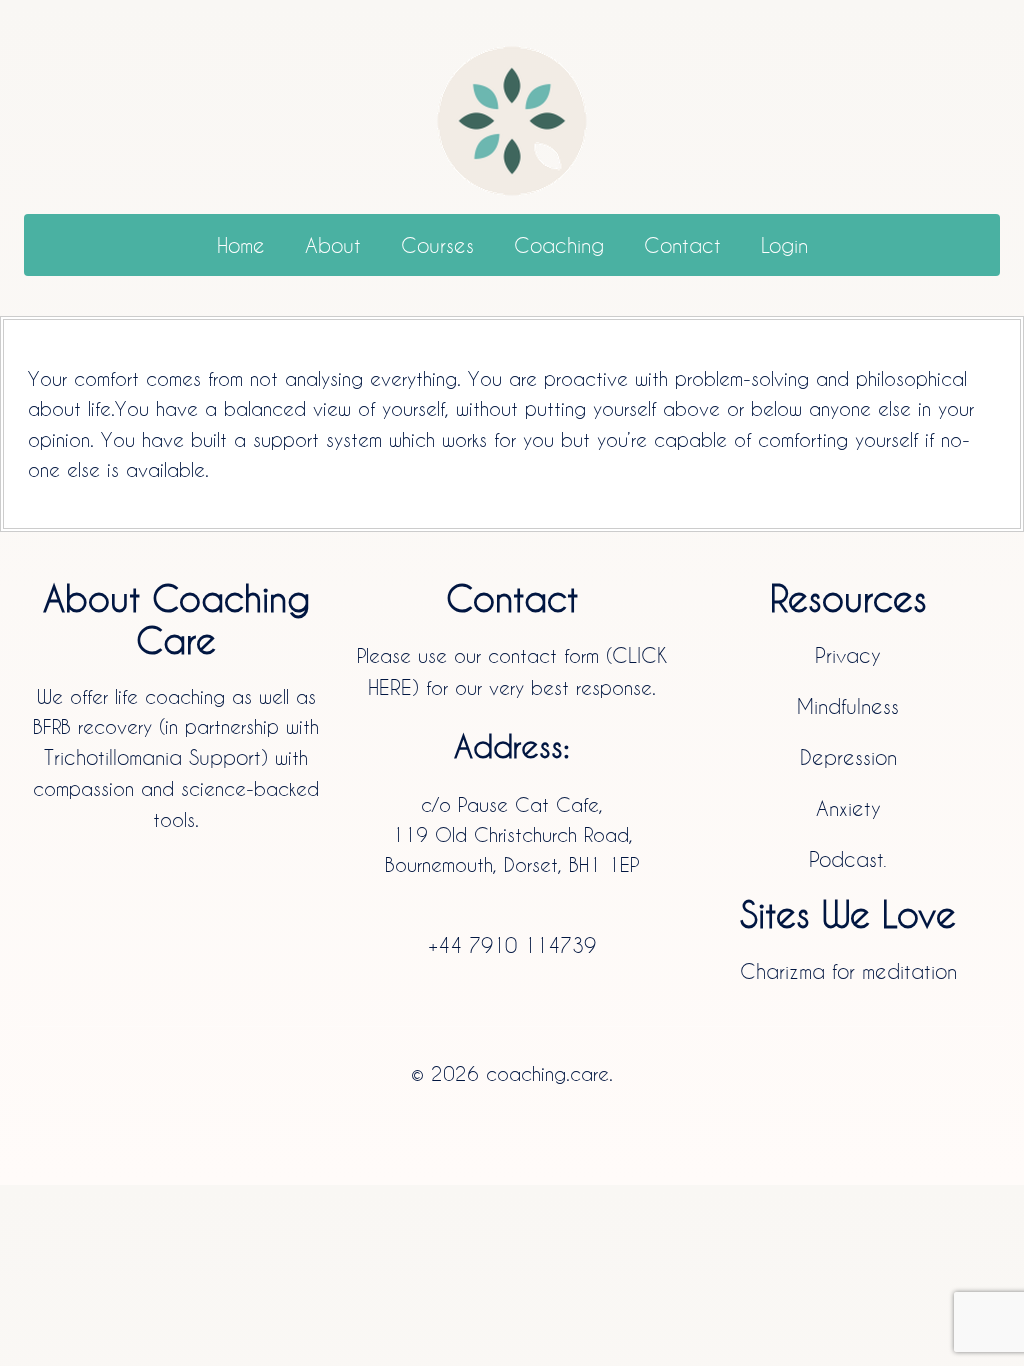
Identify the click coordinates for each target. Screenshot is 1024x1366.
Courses (437, 245)
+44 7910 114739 (512, 945)
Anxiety (848, 808)
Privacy (848, 655)
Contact (682, 245)
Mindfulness (848, 706)
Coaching (559, 245)
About (333, 245)
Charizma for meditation (848, 971)
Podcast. (848, 859)
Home (241, 245)
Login (784, 245)
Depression (848, 757)
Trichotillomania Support (152, 757)
